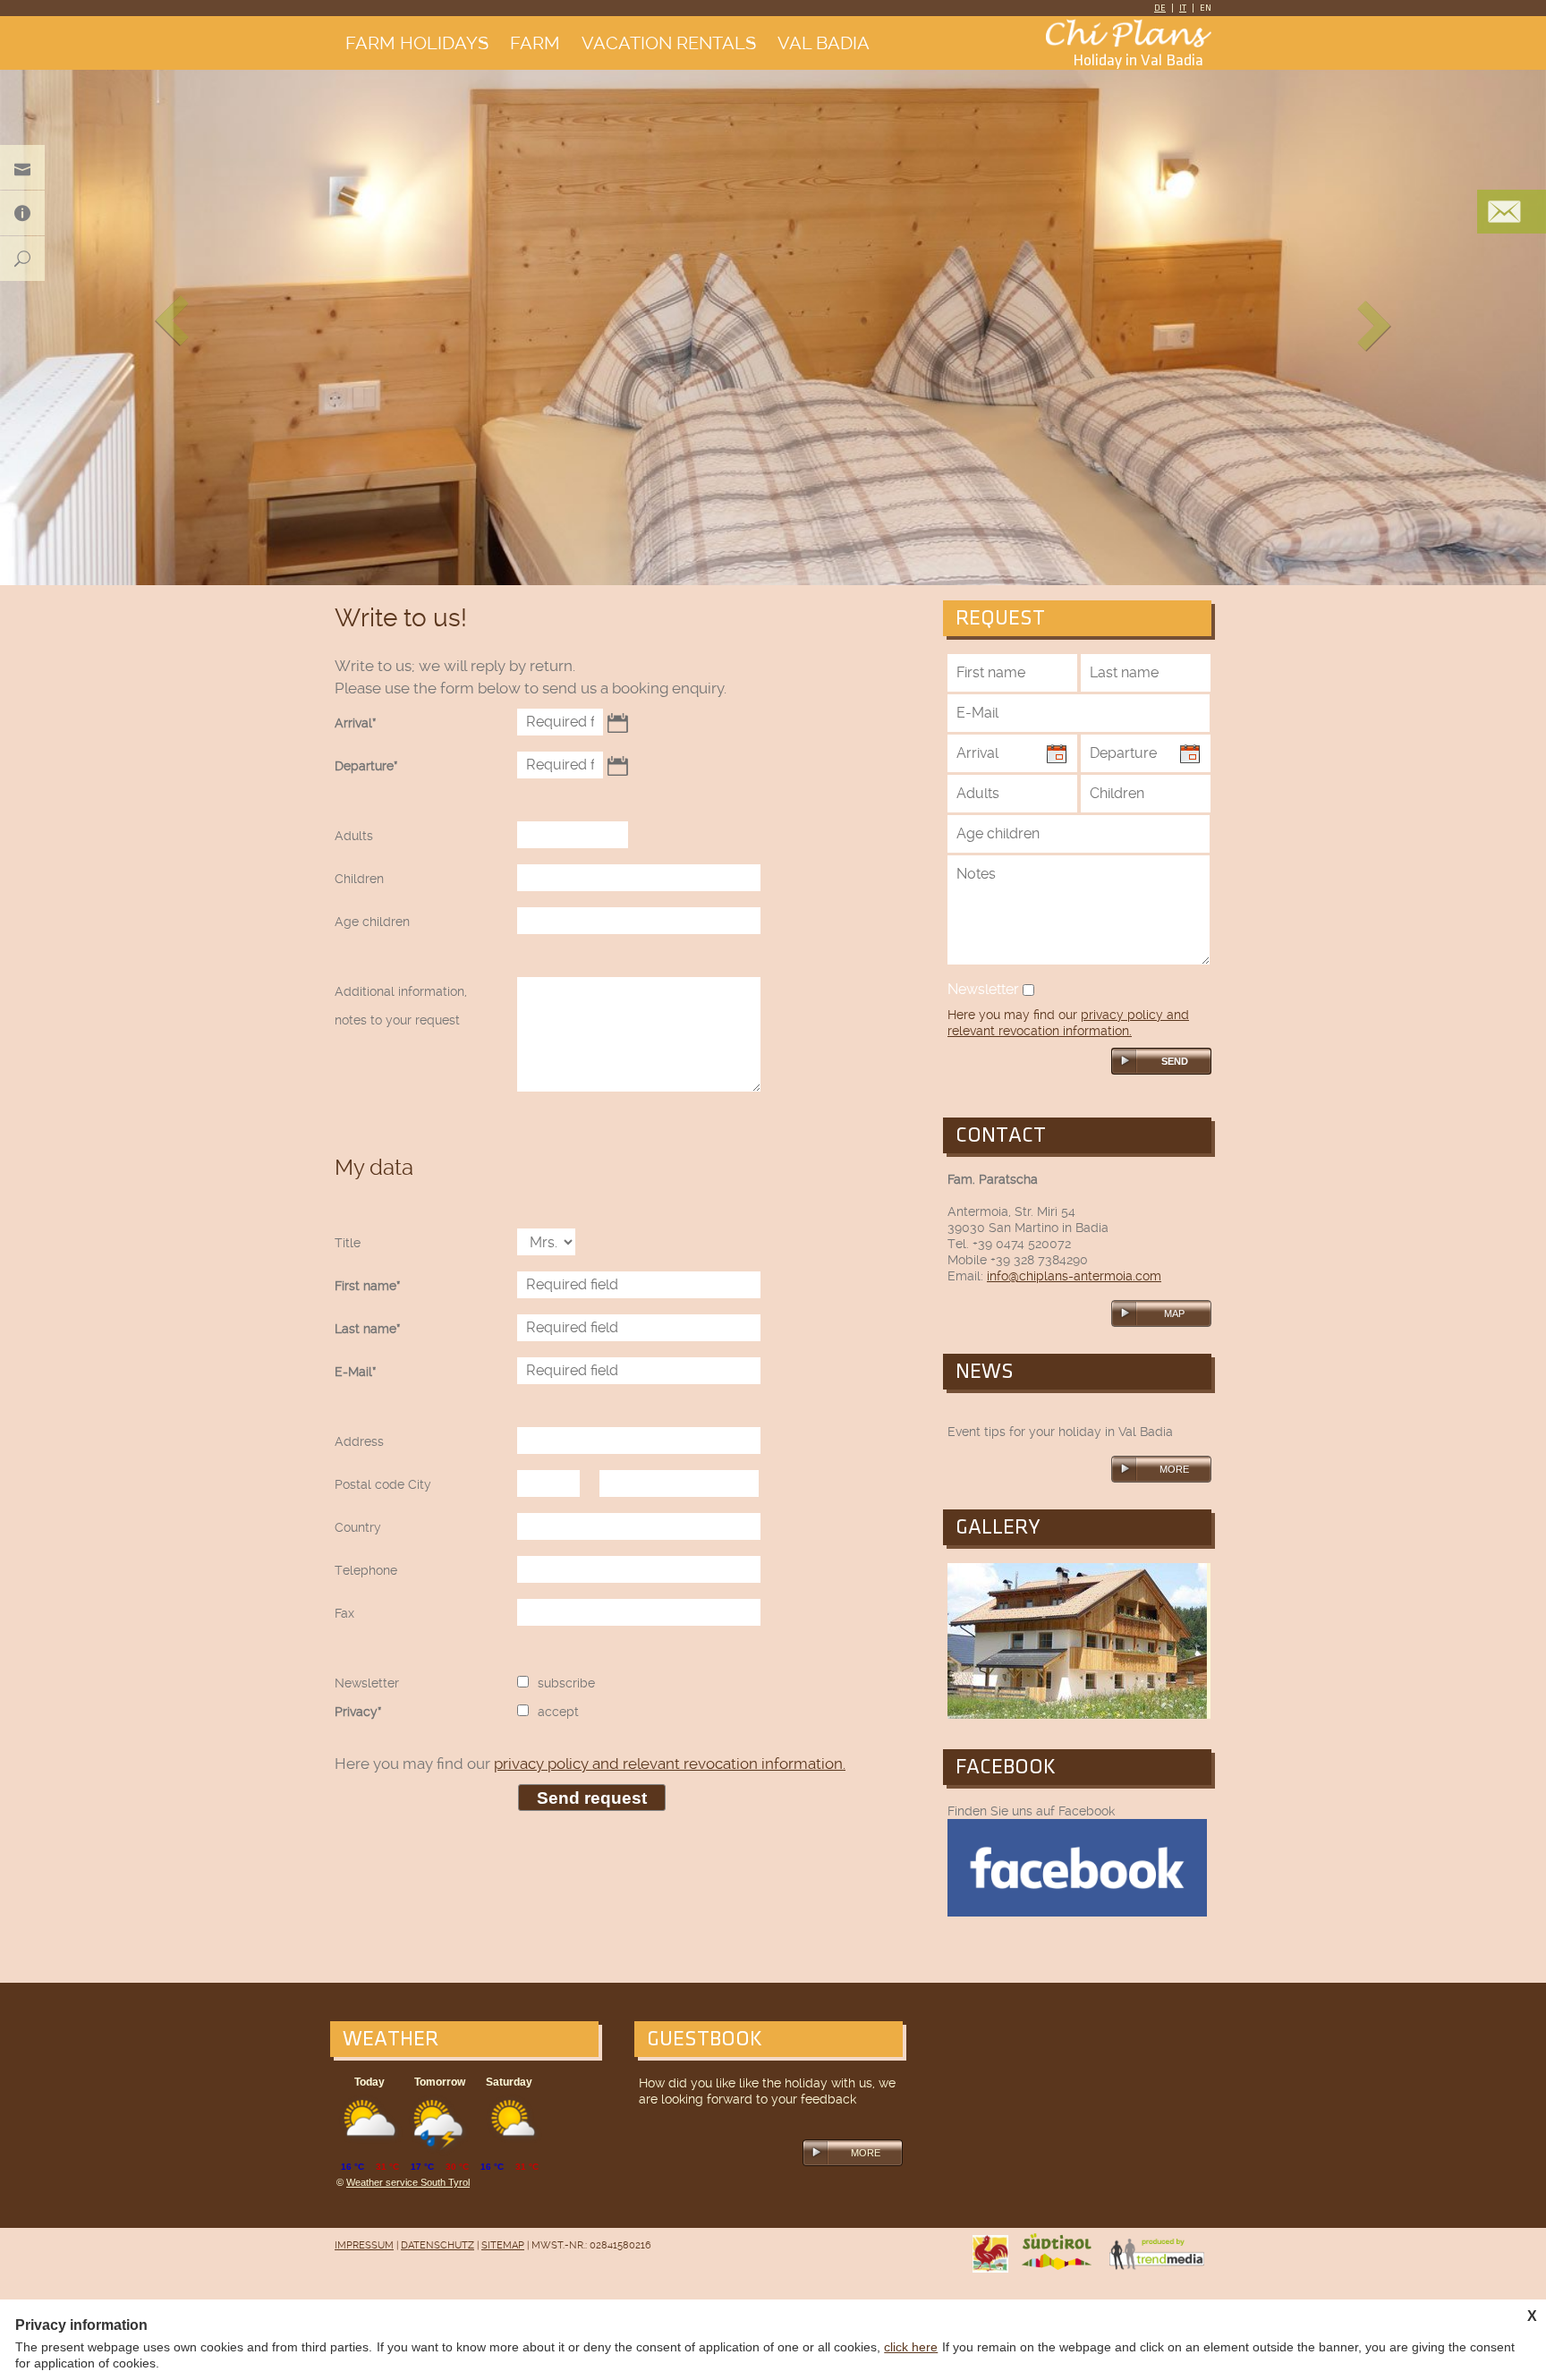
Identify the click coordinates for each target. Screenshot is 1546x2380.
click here (911, 2347)
